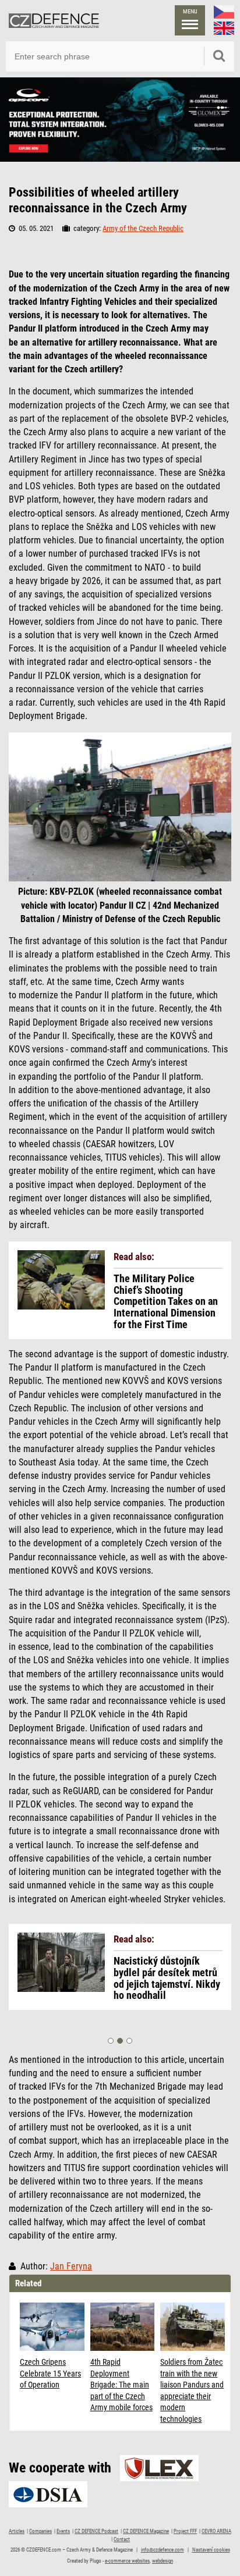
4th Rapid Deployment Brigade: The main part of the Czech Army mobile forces (121, 2385)
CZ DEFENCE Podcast (96, 2531)
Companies (40, 2531)
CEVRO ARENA (216, 2531)
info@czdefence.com (163, 2550)
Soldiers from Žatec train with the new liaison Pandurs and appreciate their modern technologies (192, 2390)
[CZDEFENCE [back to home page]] (54, 20)
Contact (122, 2539)
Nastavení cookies (211, 2550)
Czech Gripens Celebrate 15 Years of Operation (50, 2373)
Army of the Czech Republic (143, 228)
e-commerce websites (127, 2561)
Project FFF (185, 2531)
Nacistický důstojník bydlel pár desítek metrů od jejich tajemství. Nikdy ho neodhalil (167, 1978)
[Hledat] (219, 56)
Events (63, 2531)
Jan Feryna (71, 2267)
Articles (17, 2531)
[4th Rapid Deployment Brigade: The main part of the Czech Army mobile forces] (123, 2327)
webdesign (163, 2561)
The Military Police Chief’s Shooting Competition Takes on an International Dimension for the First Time (166, 1302)
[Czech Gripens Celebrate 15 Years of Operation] (52, 2327)
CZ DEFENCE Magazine (146, 2531)
